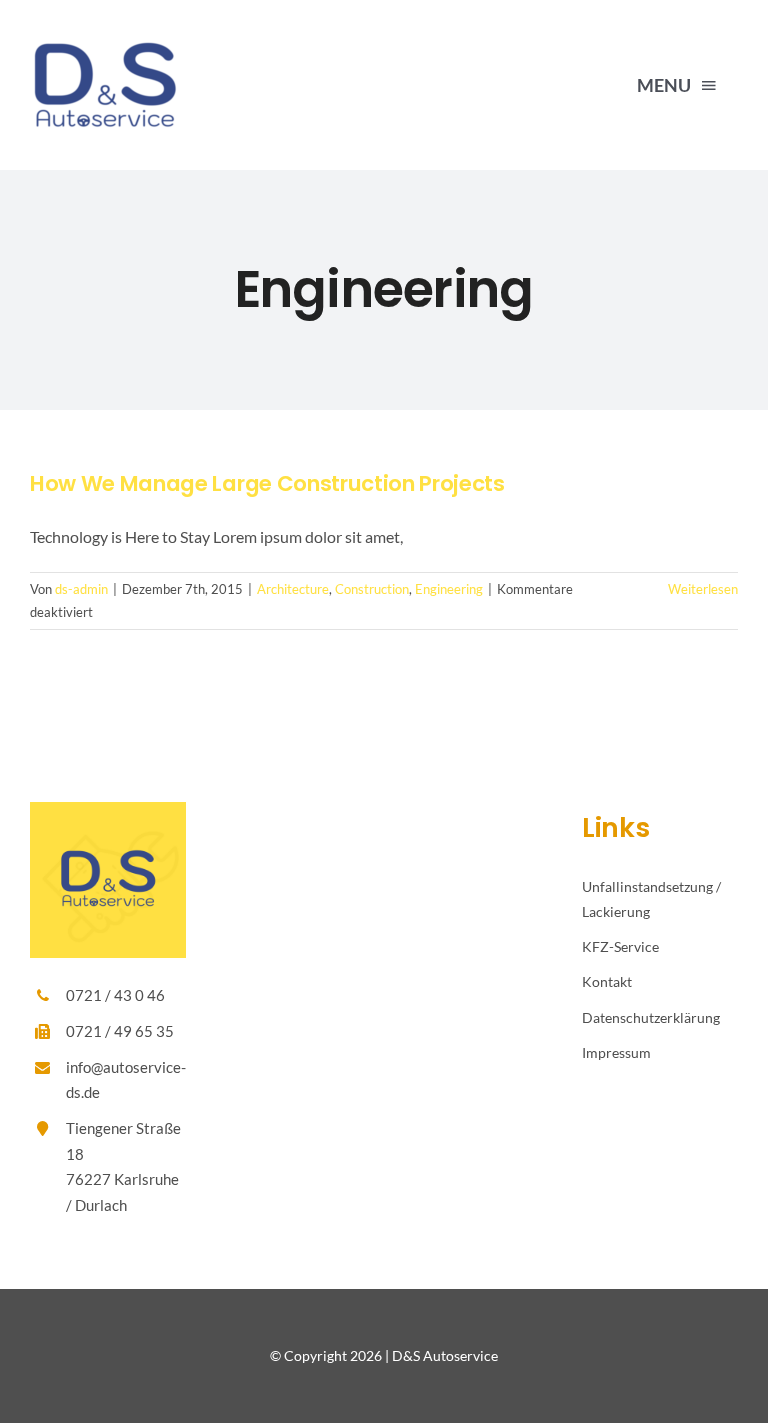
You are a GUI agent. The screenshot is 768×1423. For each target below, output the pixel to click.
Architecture (293, 589)
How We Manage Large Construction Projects (267, 483)
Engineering (449, 589)
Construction (372, 589)
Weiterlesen (703, 589)
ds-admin (81, 589)
